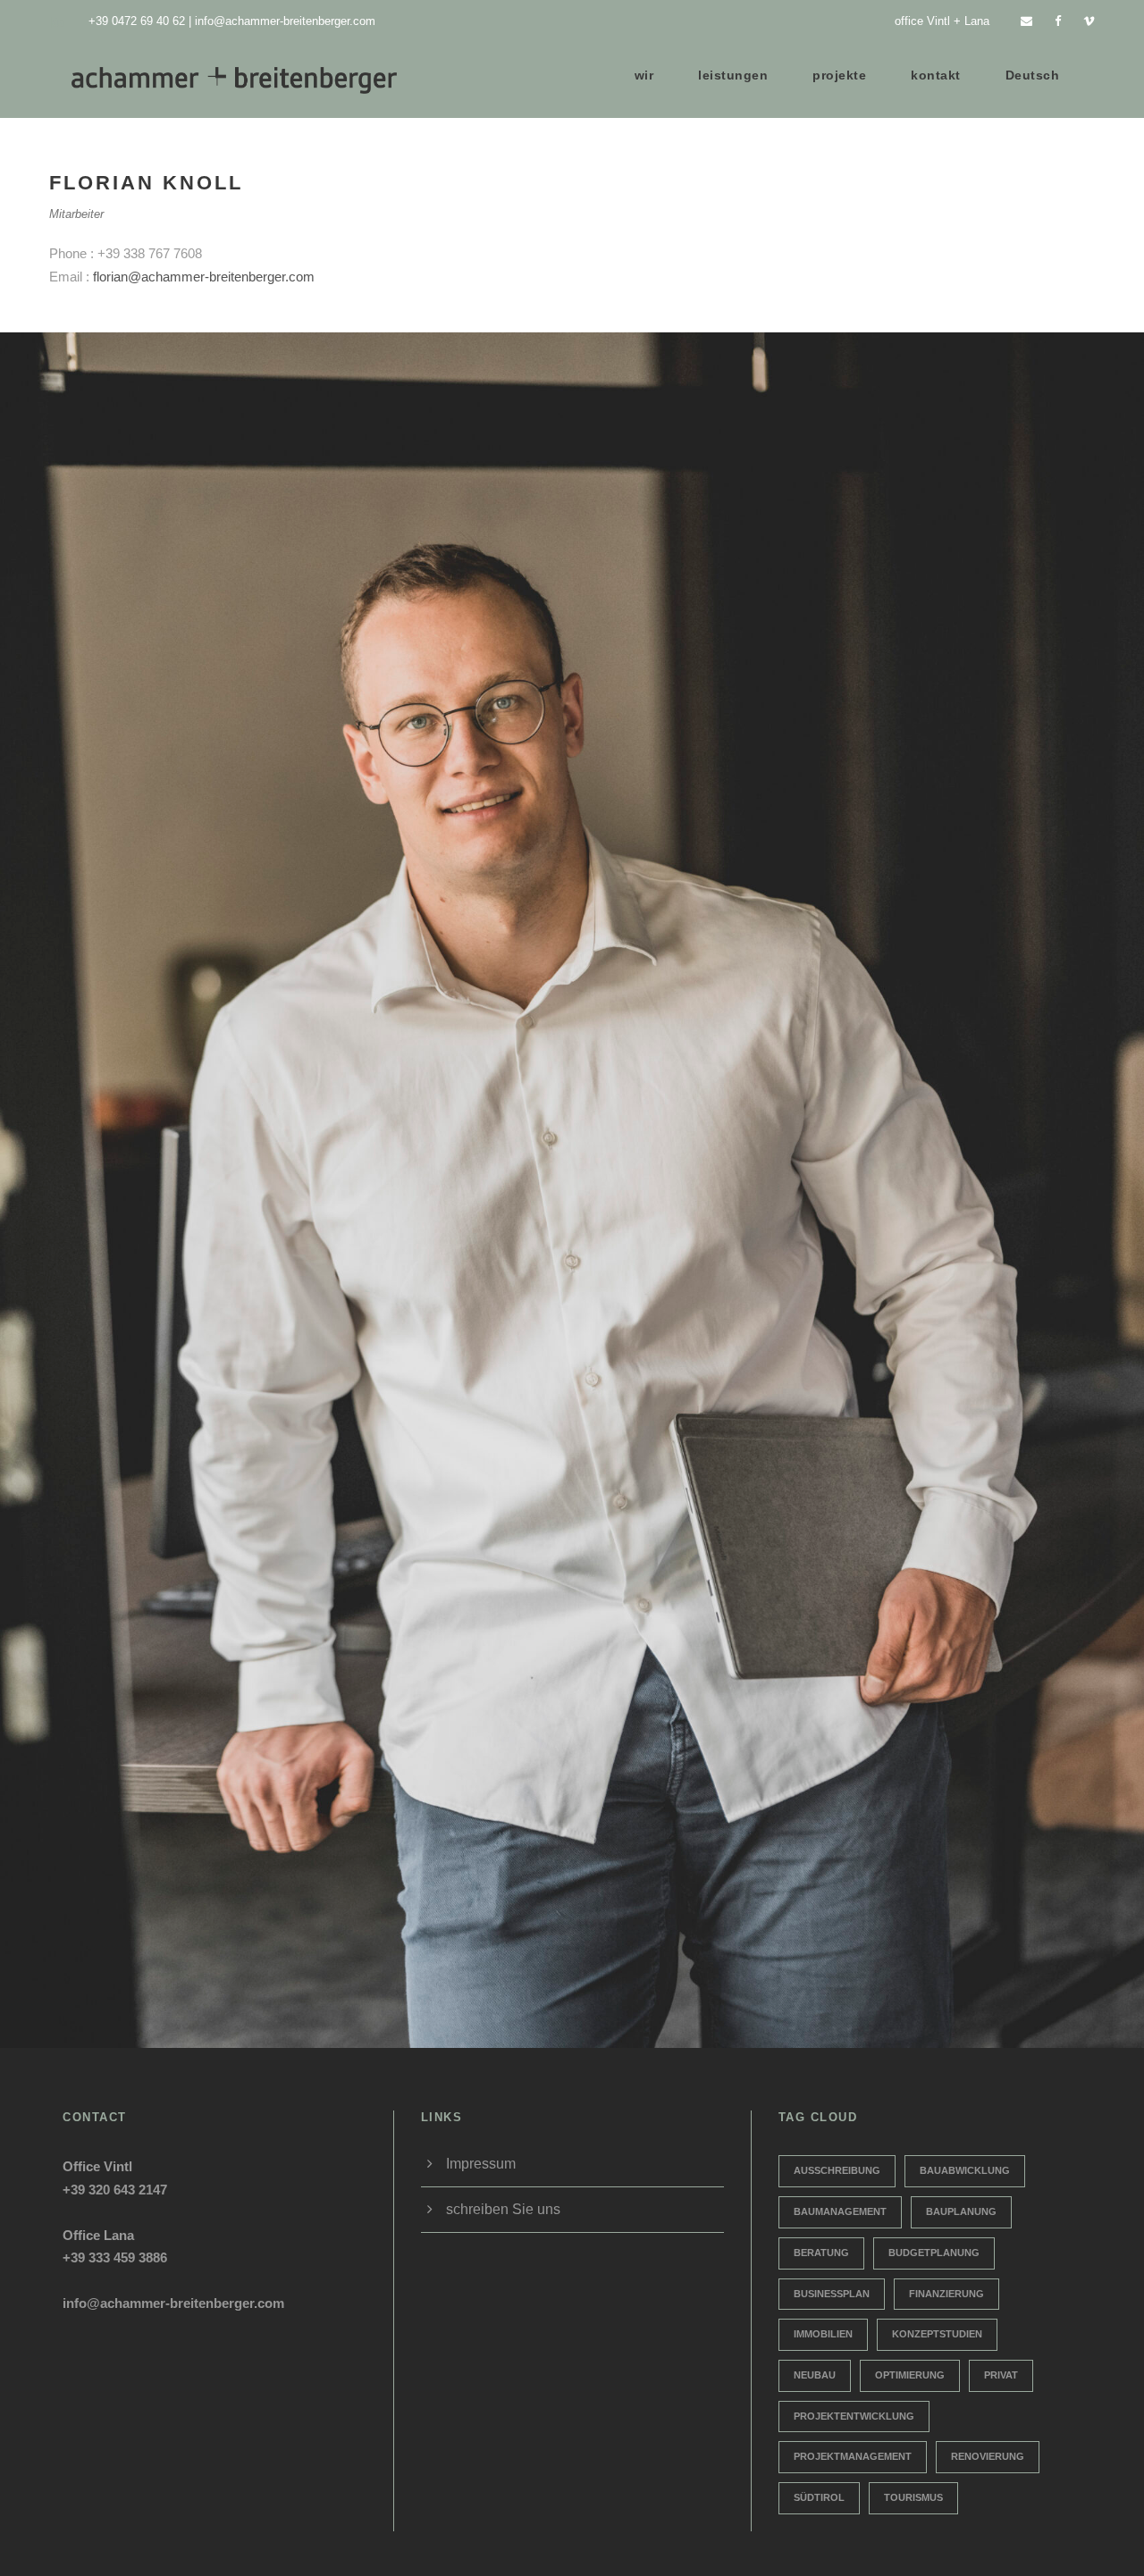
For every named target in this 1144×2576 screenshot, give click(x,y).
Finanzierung (946, 2294)
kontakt (936, 75)
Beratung (821, 2253)
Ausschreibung (837, 2170)
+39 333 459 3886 (115, 2257)
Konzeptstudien (937, 2334)
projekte (839, 75)
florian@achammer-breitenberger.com (204, 277)
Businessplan (832, 2294)
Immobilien (823, 2334)
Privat (1001, 2375)
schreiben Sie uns (503, 2209)
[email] (1026, 21)
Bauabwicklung (965, 2170)
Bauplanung (961, 2211)
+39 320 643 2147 (115, 2190)
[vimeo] (1089, 21)
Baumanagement (840, 2211)
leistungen (733, 75)
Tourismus (913, 2497)
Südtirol (819, 2497)
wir (644, 75)
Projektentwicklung (854, 2416)
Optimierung (910, 2375)
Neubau (815, 2375)
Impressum (481, 2164)
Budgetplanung (934, 2253)
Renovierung (988, 2456)
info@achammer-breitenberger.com (285, 21)
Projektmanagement (853, 2456)
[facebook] (1058, 21)
